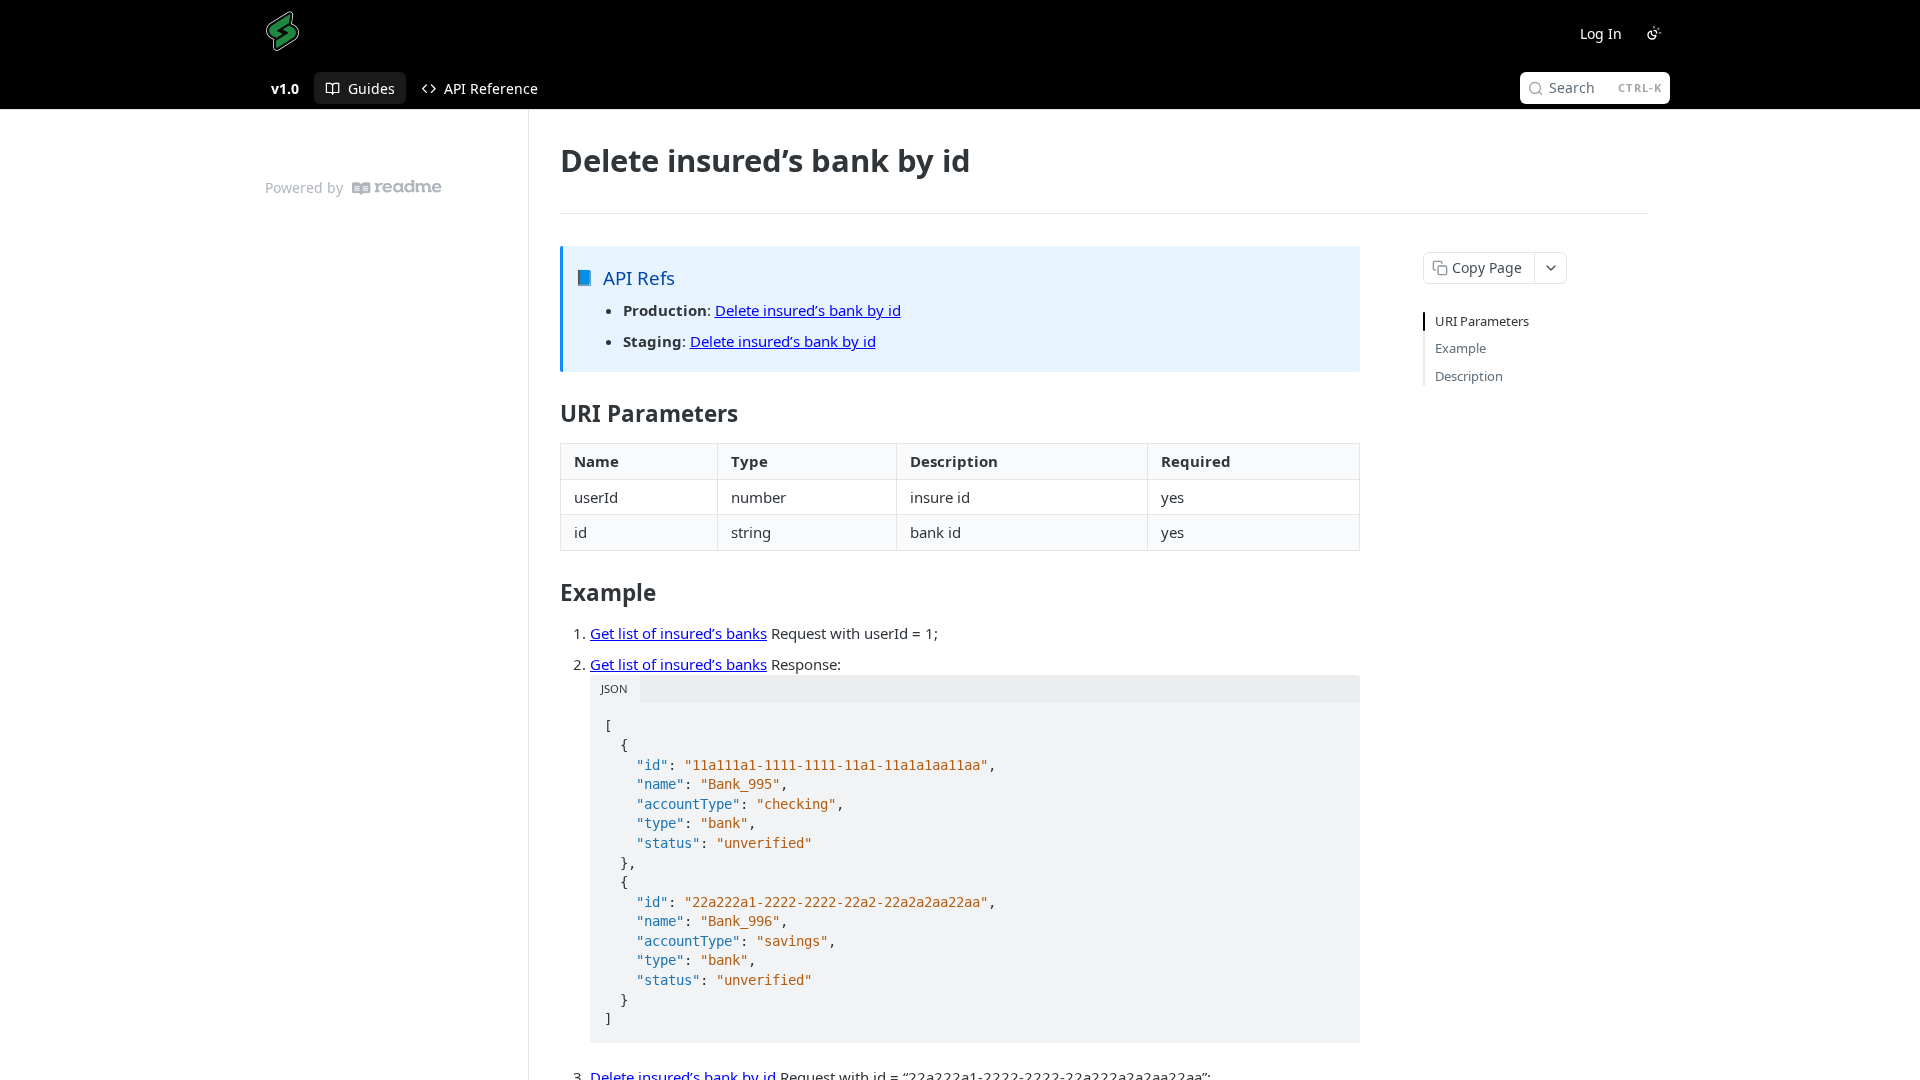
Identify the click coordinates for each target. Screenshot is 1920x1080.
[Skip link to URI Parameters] (546, 414)
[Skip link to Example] (546, 593)
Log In (1601, 33)
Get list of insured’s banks (678, 633)
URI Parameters (1482, 321)
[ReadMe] (397, 187)
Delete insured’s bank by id (808, 310)
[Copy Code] (1336, 720)
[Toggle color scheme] (1654, 33)
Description (1469, 376)
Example (1460, 348)
